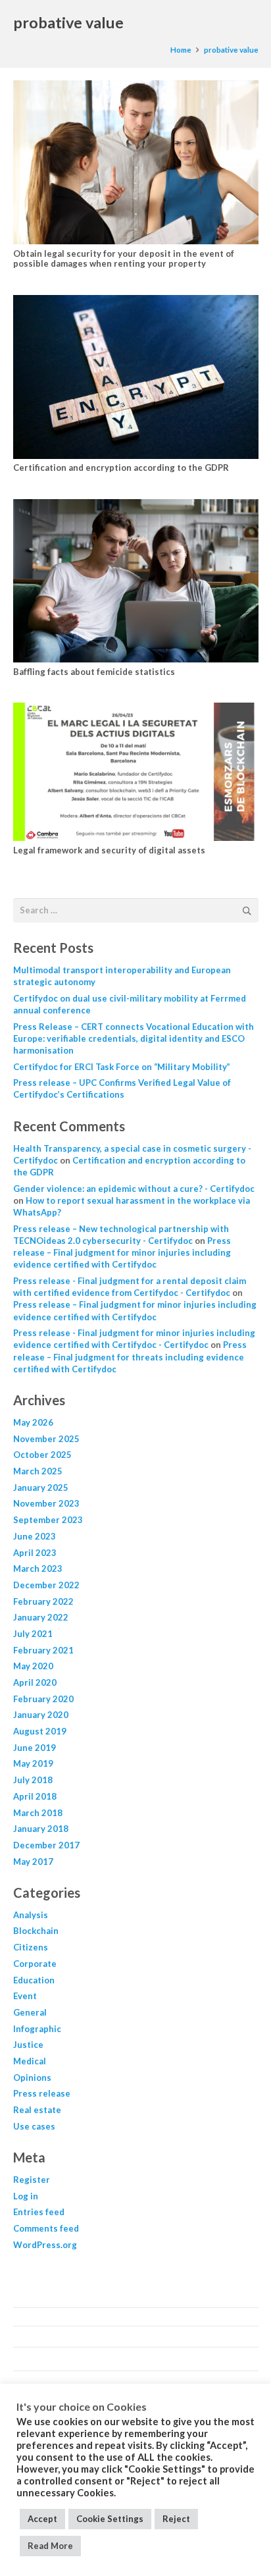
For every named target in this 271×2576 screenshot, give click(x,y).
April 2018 (35, 1796)
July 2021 (33, 1634)
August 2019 (40, 1731)
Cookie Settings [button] (110, 2519)
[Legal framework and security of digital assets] (136, 772)
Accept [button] (42, 2519)
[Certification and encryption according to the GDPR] (136, 377)
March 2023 (38, 1569)
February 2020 (43, 1699)
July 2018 (33, 1780)
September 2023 (48, 1520)
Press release (42, 2093)
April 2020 (35, 1682)
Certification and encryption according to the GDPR (121, 468)
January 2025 (41, 1488)
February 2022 (43, 1601)
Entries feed (39, 2212)
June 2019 (35, 1748)
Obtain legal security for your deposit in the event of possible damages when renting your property (124, 259)
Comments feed (46, 2228)
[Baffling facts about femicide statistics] (136, 581)
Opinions (32, 2078)
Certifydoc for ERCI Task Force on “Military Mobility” (122, 1067)
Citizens (31, 1947)
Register (32, 2180)
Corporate (35, 1964)
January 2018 (41, 1829)
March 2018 (38, 1813)
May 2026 (33, 1422)
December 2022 (46, 1585)
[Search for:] (136, 905)
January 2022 (41, 1617)
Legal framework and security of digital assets (109, 850)
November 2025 (46, 1439)
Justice (28, 2045)
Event (25, 1996)
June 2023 (35, 1536)
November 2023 (46, 1503)
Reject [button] (176, 2519)
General (30, 2012)
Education (34, 1980)
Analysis (31, 1915)
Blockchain (36, 1931)
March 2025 (38, 1471)
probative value (231, 49)
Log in (26, 2196)
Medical (30, 2061)
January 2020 (41, 1715)
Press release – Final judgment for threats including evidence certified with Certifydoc (130, 1356)
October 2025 (42, 1455)
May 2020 (33, 1666)
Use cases (34, 2126)
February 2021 (43, 1650)
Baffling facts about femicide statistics (94, 672)
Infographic (37, 2029)
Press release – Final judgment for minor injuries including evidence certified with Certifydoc (122, 1252)
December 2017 (46, 1845)
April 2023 (35, 1553)
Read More (50, 2546)
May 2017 (33, 1862)
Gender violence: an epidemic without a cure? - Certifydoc (134, 1189)
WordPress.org (45, 2245)
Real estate (37, 2110)
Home (181, 49)
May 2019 (33, 1763)
